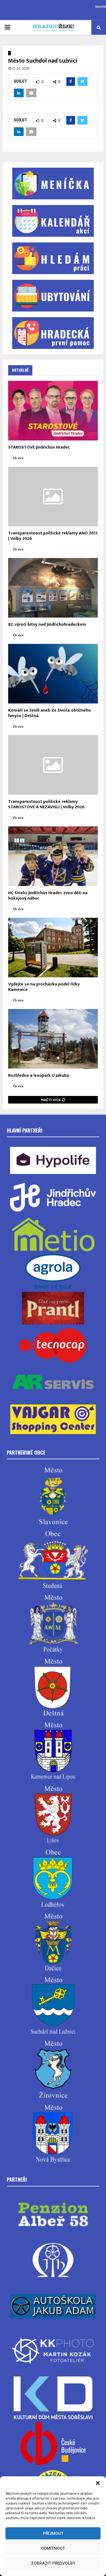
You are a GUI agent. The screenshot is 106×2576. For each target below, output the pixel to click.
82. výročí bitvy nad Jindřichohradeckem (47, 624)
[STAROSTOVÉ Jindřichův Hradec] (53, 411)
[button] (98, 2483)
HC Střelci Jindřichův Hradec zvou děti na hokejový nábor (48, 896)
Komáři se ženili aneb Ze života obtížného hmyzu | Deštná (50, 713)
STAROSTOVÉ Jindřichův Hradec (39, 447)
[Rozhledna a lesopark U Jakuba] (53, 1039)
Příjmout (53, 2533)
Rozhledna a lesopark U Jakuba (39, 1076)
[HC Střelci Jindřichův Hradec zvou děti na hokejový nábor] (53, 856)
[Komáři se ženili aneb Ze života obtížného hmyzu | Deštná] (53, 674)
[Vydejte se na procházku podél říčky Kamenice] (53, 948)
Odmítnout (53, 2548)
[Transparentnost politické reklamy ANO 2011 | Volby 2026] (53, 497)
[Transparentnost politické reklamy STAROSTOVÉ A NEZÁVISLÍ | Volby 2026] (53, 765)
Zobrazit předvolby (53, 2563)
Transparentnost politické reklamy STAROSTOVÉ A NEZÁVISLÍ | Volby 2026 (46, 804)
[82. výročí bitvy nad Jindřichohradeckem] (53, 588)
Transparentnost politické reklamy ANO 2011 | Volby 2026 (53, 536)
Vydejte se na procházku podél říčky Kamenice (44, 987)
